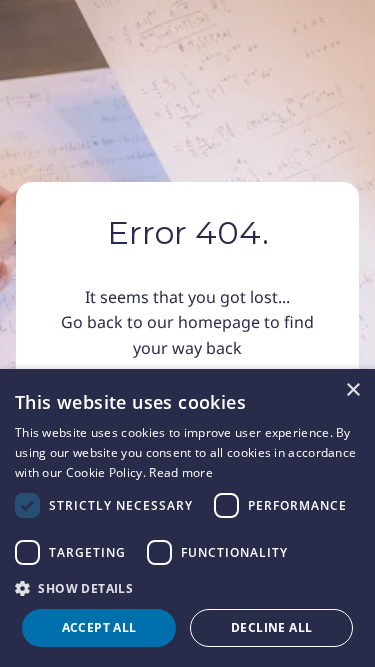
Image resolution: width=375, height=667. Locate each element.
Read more (181, 472)
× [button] (352, 390)
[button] (187, 588)
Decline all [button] (271, 627)
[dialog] (187, 518)
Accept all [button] (99, 627)
